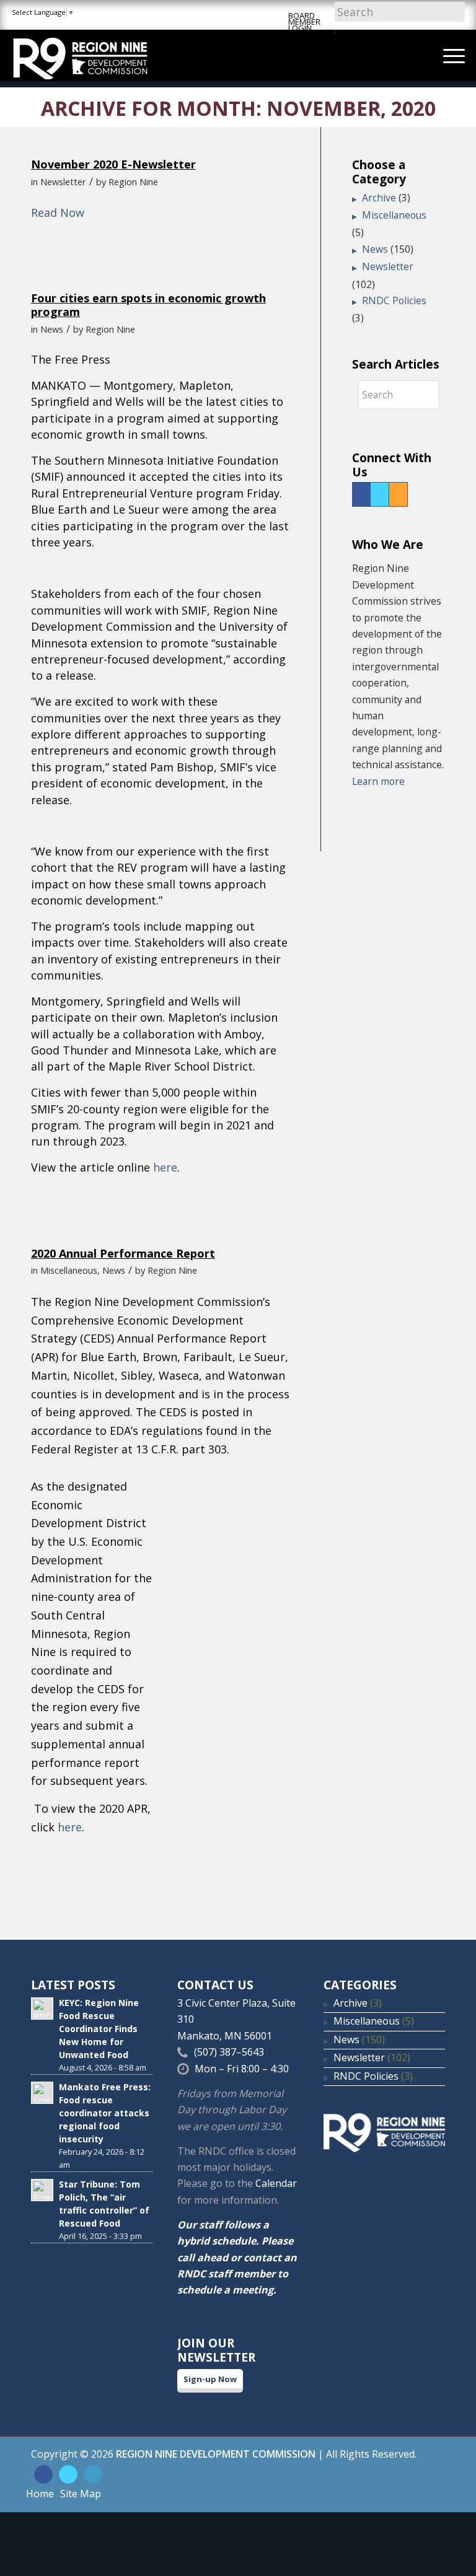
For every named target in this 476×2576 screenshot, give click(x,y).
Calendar (276, 2183)
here (165, 1167)
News (52, 329)
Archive (379, 198)
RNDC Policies (394, 300)
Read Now (58, 212)
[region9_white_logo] (80, 55)
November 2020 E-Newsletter (113, 164)
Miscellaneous (69, 1270)
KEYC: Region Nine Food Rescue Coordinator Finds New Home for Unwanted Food (99, 2029)
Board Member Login (304, 22)
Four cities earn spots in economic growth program (148, 305)
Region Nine (133, 182)
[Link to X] (68, 2474)
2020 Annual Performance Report (123, 1253)
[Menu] (448, 55)
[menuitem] (448, 55)
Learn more (378, 781)
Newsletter (63, 182)
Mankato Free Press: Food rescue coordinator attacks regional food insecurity (105, 2113)
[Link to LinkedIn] (93, 2474)
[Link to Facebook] (43, 2474)
